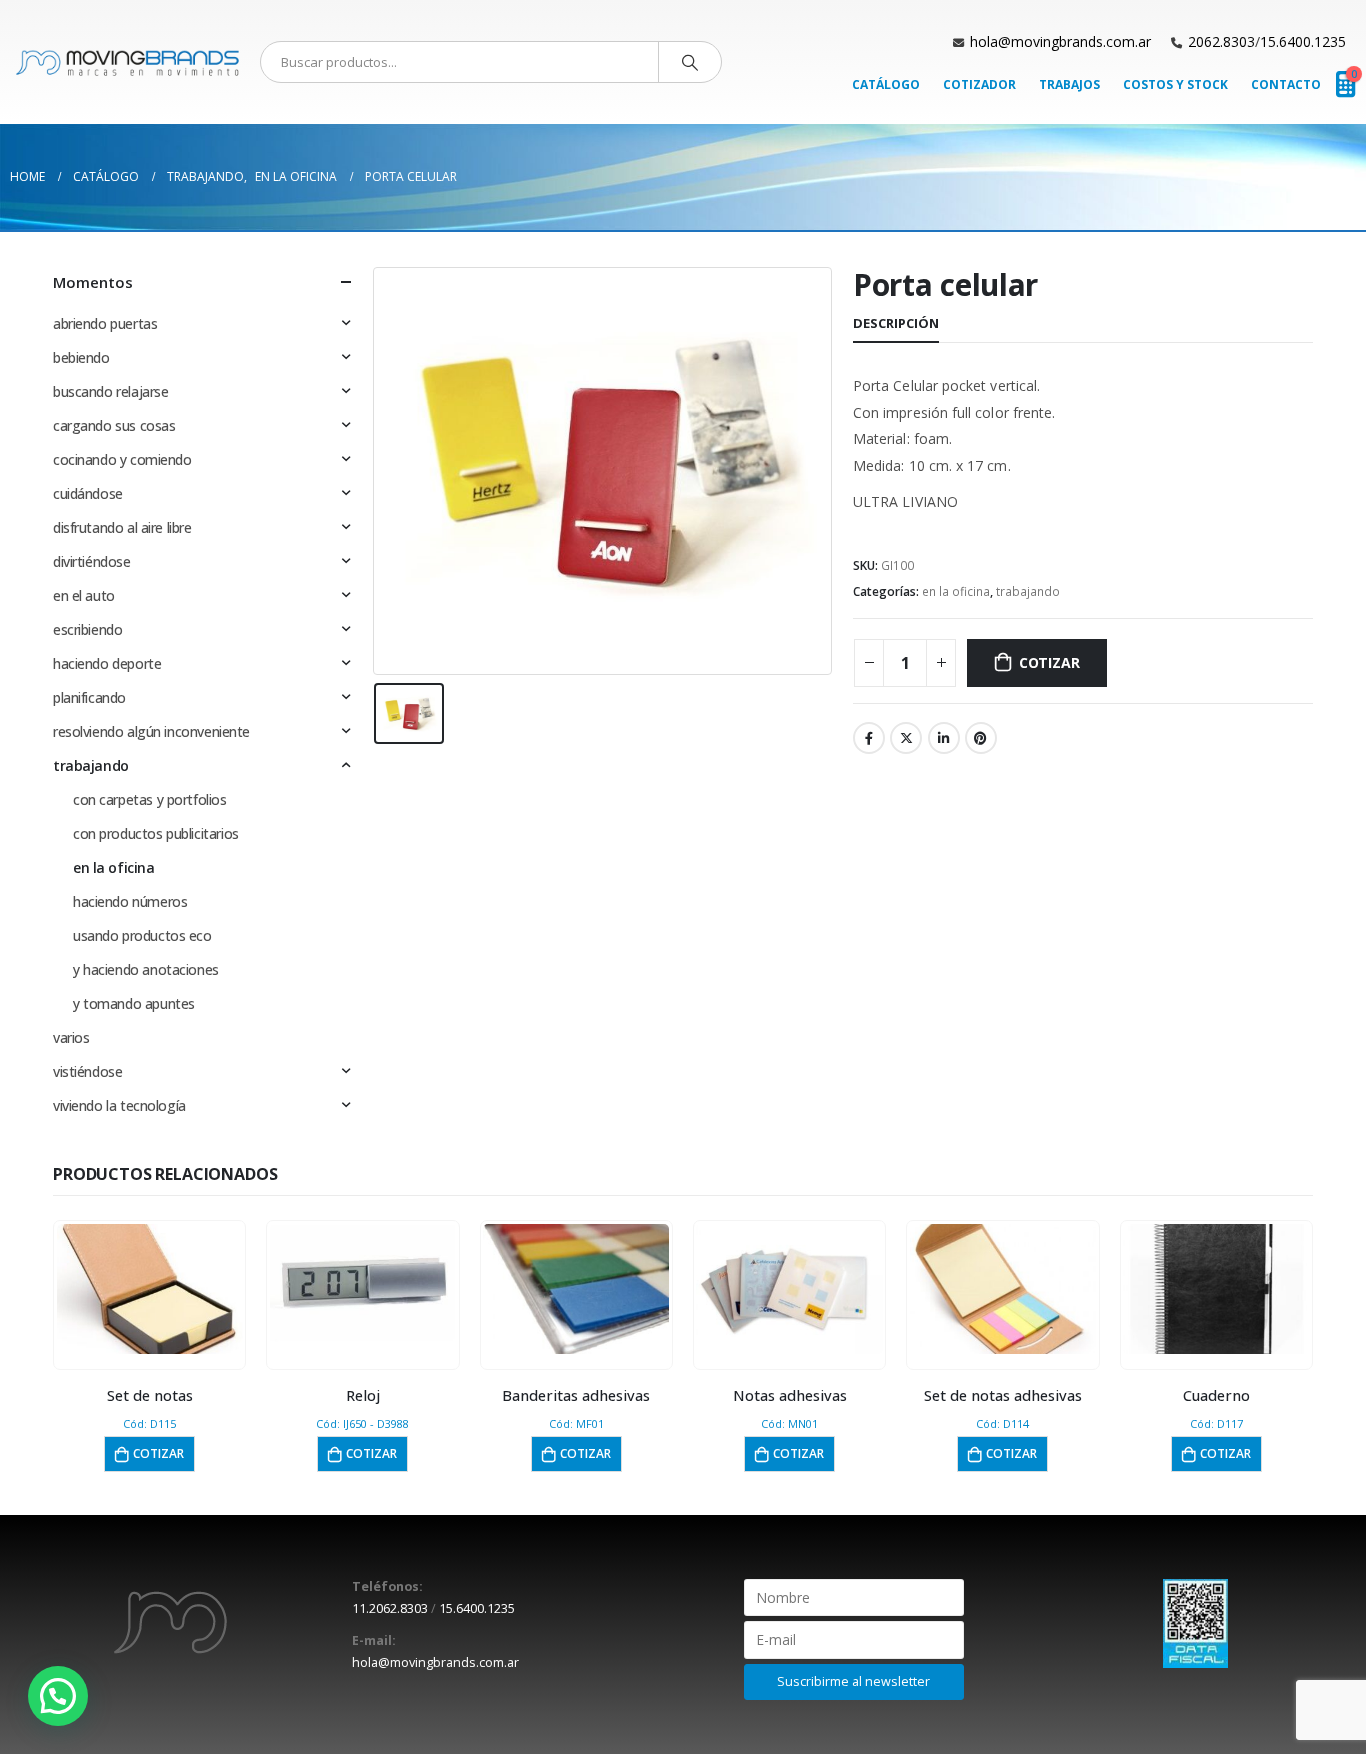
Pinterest (981, 738)
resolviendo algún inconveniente (151, 731)
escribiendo (87, 629)
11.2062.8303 (390, 1608)
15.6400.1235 (1303, 41)
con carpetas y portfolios (150, 799)
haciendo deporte (107, 663)
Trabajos (1069, 84)
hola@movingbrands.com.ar (1060, 41)
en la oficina (956, 591)
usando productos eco (142, 935)
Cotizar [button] (158, 1453)
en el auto (84, 595)
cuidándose (88, 493)
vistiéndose (87, 1071)
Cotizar (1049, 662)
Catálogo (886, 84)
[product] (150, 1289)
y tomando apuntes (134, 1003)
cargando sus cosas (114, 425)
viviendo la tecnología (119, 1105)
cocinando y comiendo (122, 459)
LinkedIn (944, 738)
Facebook (869, 738)
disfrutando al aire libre (122, 527)
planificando (89, 697)
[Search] (690, 62)
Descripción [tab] (896, 323)
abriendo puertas (105, 323)
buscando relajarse (110, 391)
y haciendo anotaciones (146, 969)
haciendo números (130, 901)
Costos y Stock (1175, 84)
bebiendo (81, 357)
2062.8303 (1221, 41)
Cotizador (979, 84)
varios (71, 1037)
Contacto (1286, 84)
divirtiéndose (92, 561)
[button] (58, 1696)
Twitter (906, 738)
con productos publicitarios (156, 833)
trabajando (1028, 591)
